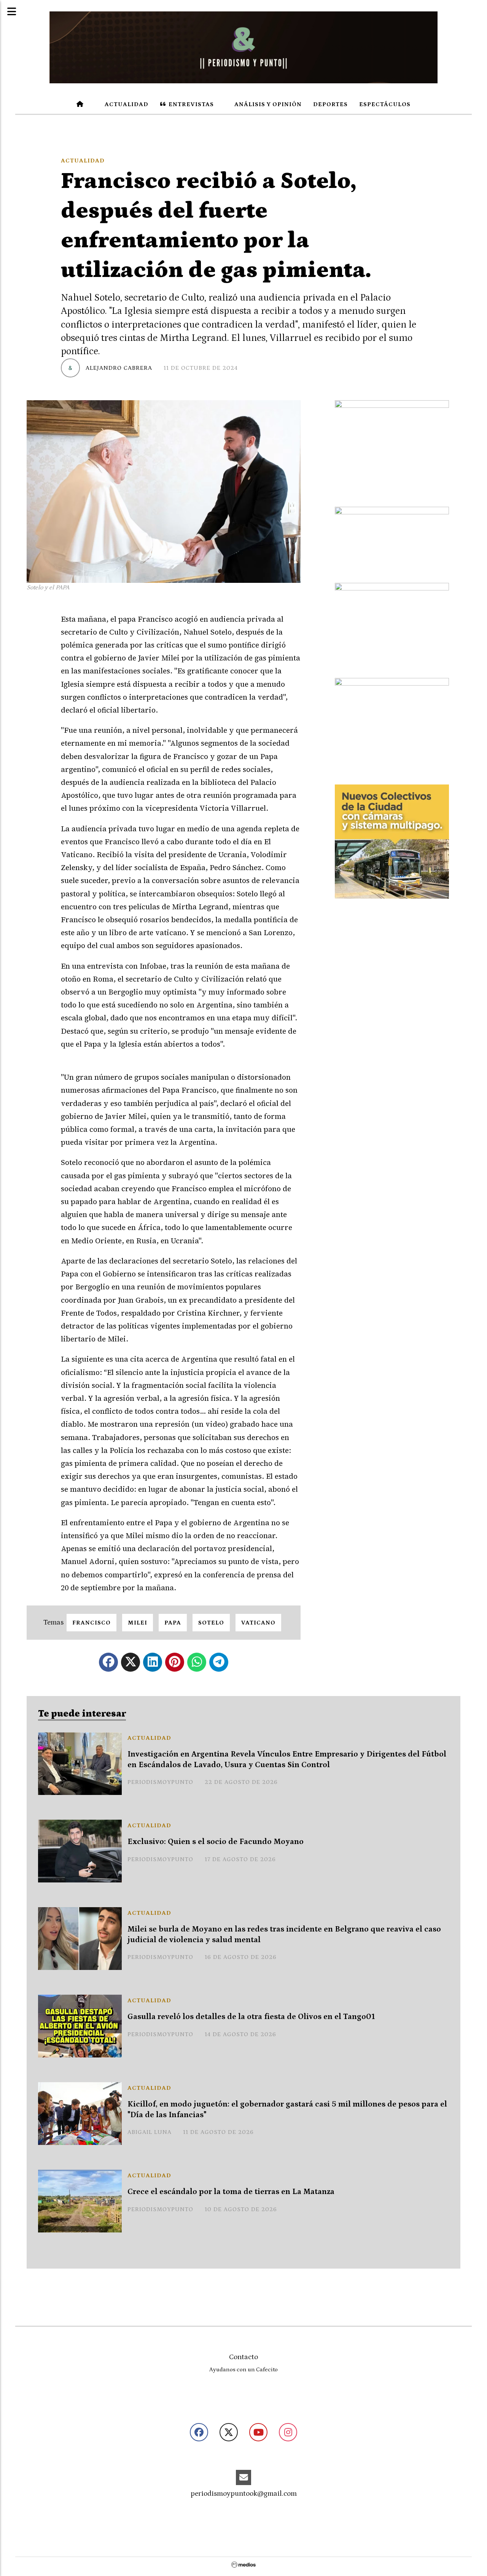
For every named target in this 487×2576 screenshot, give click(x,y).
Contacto (243, 2357)
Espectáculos (385, 104)
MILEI (138, 1623)
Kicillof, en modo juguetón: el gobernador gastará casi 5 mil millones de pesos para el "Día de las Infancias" (287, 2109)
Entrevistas (190, 104)
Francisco (92, 1623)
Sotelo (211, 1623)
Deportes (330, 104)
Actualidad (126, 104)
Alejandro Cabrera (119, 368)
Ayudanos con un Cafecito (243, 2370)
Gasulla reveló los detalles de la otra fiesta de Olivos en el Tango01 (251, 2017)
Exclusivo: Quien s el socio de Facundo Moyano (216, 1842)
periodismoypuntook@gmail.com (244, 2494)
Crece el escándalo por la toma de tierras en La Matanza (231, 2192)
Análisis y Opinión (267, 104)
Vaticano (258, 1623)
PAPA (173, 1623)
